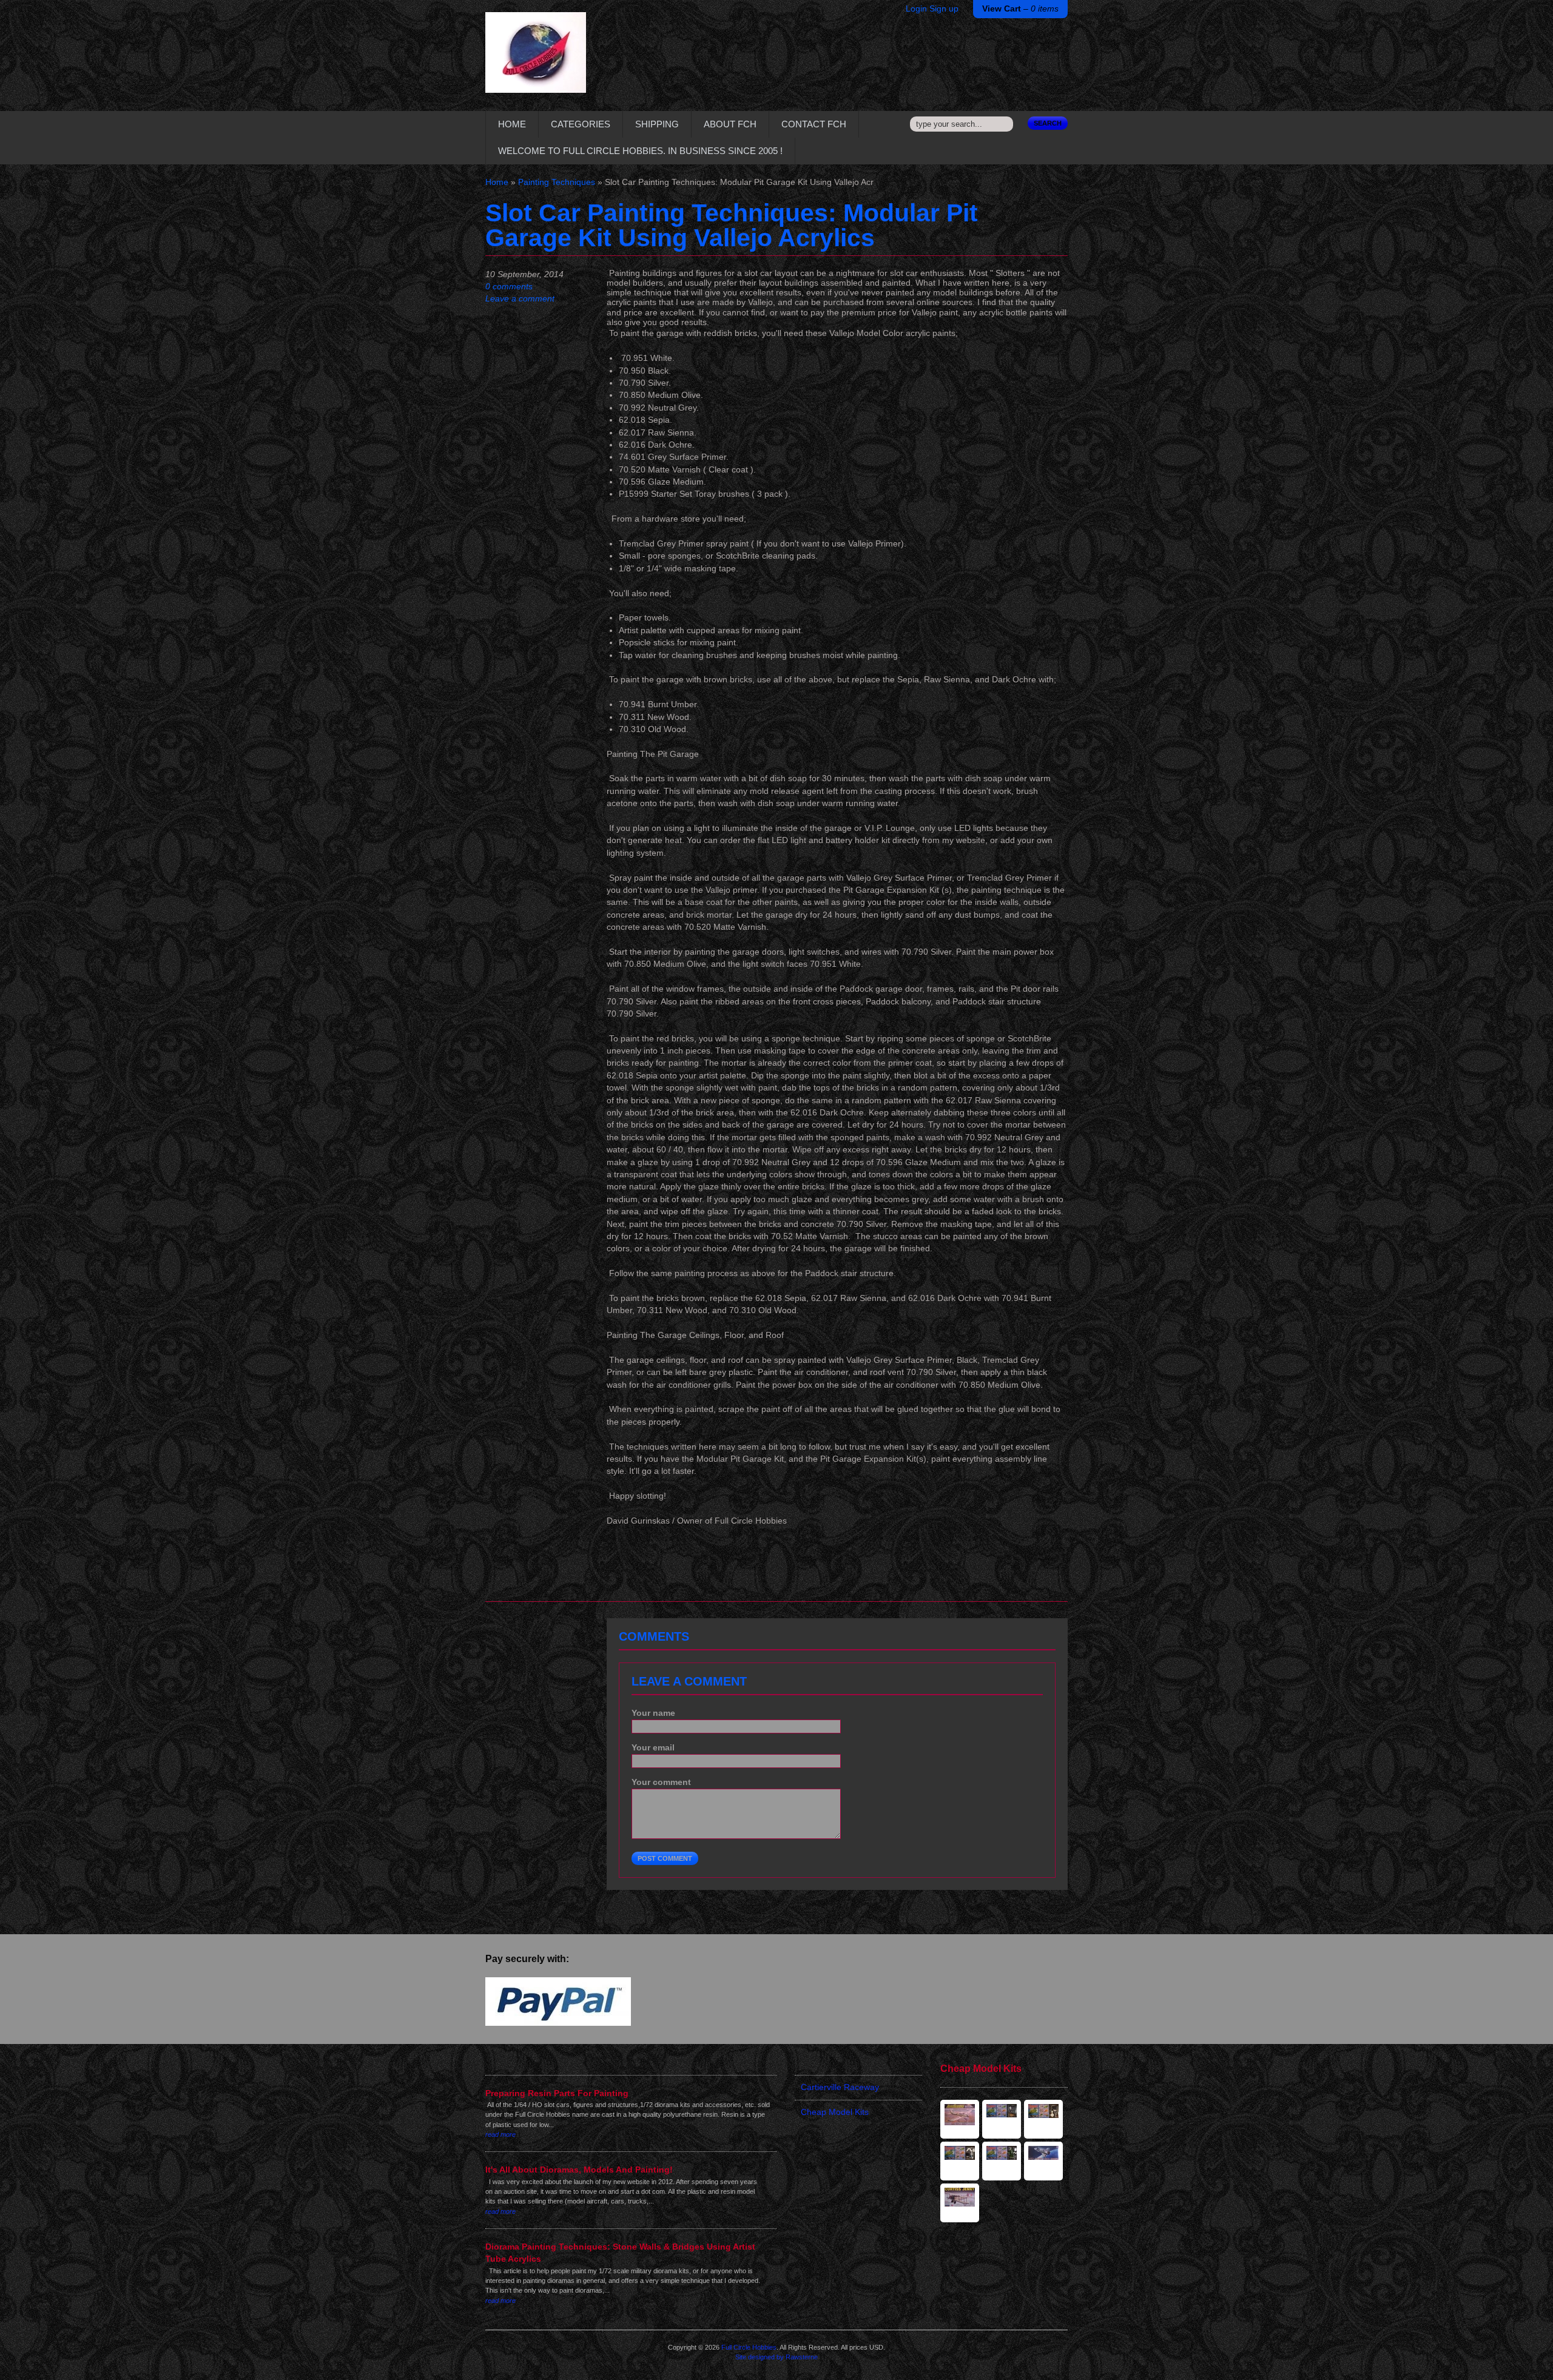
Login (916, 9)
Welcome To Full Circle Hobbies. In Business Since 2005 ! (640, 151)
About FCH (730, 124)
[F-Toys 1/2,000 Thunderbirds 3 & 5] (1043, 2119)
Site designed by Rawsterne (776, 2357)
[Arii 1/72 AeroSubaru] (960, 2119)
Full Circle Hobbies (749, 2347)
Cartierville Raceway (840, 2087)
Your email (653, 1748)
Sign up (944, 9)
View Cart (1020, 9)
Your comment (661, 1782)
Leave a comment (520, 299)
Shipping (657, 124)
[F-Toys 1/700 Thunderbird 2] (1002, 2161)
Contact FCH (814, 124)
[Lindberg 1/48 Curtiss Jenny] (960, 2203)
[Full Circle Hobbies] (536, 62)
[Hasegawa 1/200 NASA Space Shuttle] (1043, 2161)
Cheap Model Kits (835, 2112)
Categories (581, 124)
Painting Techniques (557, 182)
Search (1048, 123)
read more (500, 2134)
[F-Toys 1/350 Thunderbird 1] (960, 2161)
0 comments (509, 287)
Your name (653, 1713)
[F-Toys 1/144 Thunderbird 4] (1002, 2119)
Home (512, 124)
